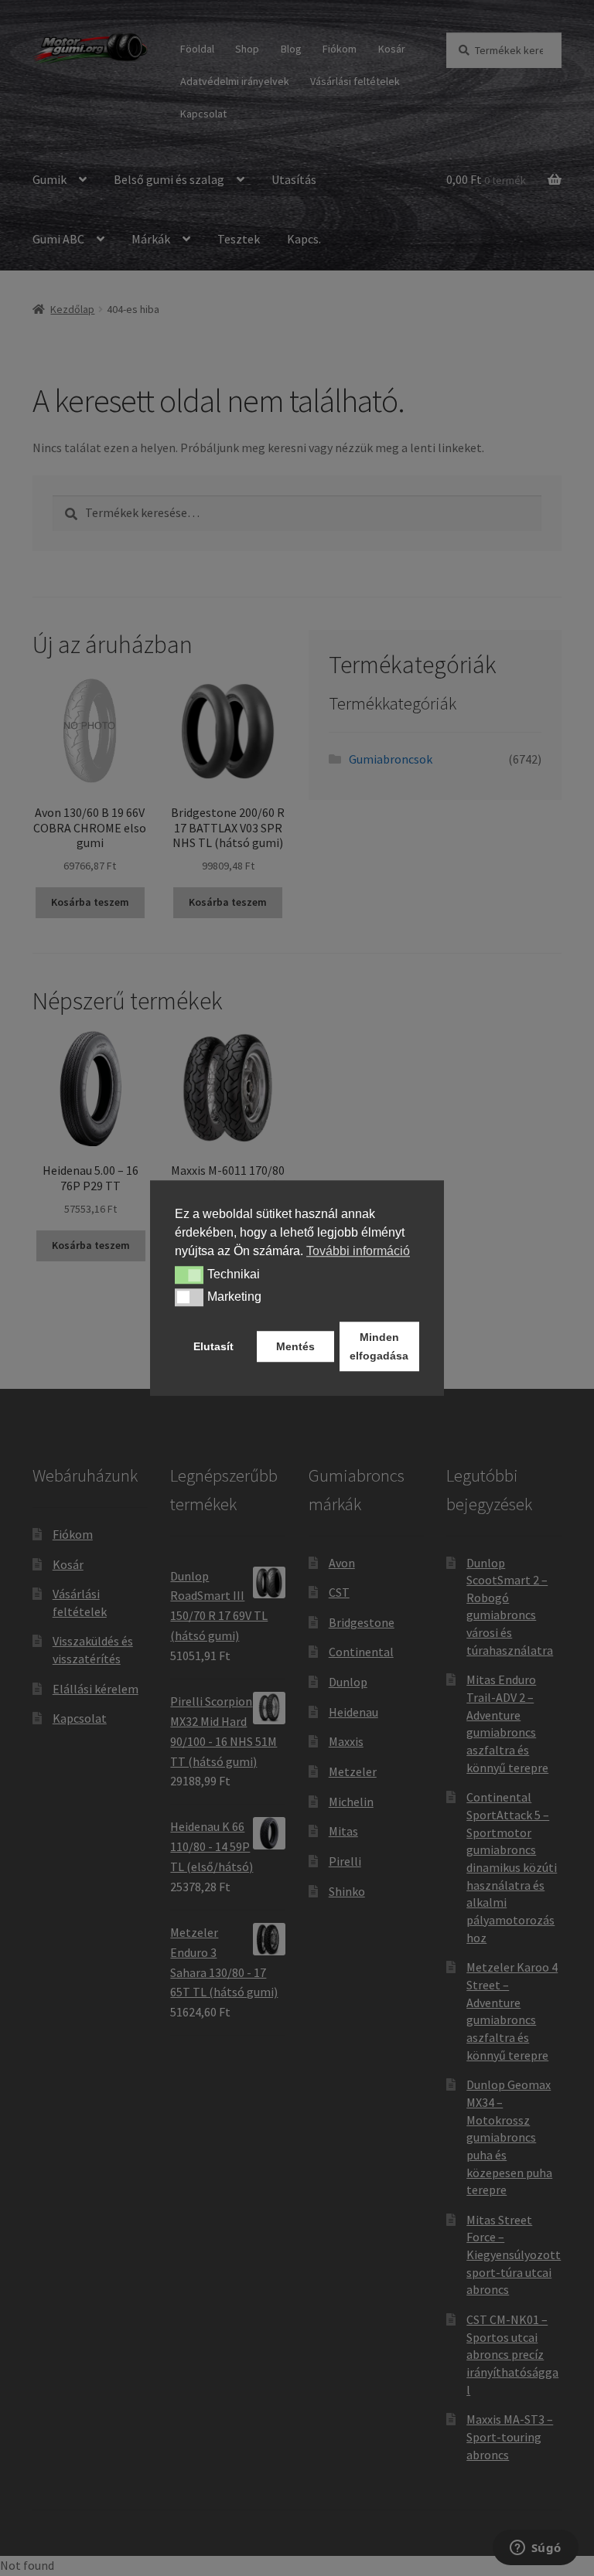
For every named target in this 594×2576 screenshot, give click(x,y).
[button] (189, 1275)
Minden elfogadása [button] (379, 1346)
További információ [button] (358, 1251)
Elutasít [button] (213, 1346)
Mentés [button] (295, 1346)
